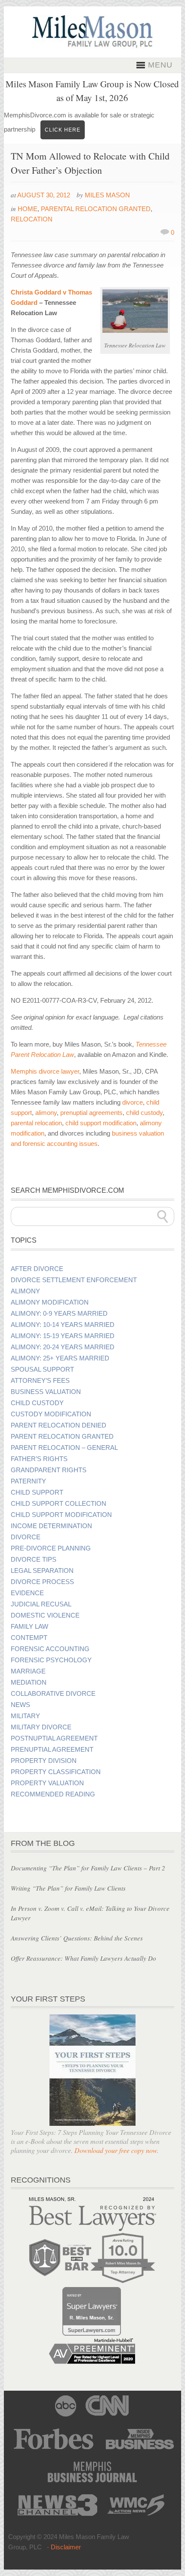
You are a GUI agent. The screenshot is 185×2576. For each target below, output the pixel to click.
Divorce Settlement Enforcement (74, 1280)
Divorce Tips (34, 1560)
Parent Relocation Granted (62, 1437)
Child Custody (37, 1403)
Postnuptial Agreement (54, 1738)
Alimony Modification (50, 1302)
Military (25, 1716)
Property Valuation (47, 1783)
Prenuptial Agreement (52, 1750)
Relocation (32, 219)
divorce (133, 1102)
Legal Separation (42, 1571)
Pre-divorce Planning (51, 1548)
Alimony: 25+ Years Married (60, 1358)
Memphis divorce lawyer (45, 1071)
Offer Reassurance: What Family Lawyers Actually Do (83, 1958)
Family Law (29, 1627)
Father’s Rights (39, 1459)
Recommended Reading (53, 1794)
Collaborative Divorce (53, 1694)
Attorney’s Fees (40, 1381)
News (20, 1705)
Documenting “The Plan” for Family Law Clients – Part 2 (88, 1868)
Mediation (29, 1683)
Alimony (25, 1291)
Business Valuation (46, 1392)
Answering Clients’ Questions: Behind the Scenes (77, 1938)
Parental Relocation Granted (96, 209)
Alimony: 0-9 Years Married (59, 1314)
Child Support (37, 1492)
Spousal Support (42, 1369)
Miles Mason (107, 195)
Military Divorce (41, 1727)
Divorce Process (42, 1582)
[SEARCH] (163, 1216)
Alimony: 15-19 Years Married (63, 1336)
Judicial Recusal (41, 1604)
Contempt (29, 1638)
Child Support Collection (59, 1504)
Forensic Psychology (51, 1660)
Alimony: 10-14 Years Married (63, 1325)
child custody (144, 1113)
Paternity (28, 1481)
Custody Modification (51, 1414)
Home (28, 209)
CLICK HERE (63, 130)
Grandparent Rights (49, 1470)
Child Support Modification (61, 1515)
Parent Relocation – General (64, 1448)
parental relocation (36, 1123)
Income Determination (51, 1526)
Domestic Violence (45, 1615)
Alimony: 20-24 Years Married (63, 1347)
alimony (46, 1113)
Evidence (27, 1593)
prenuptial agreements (91, 1113)
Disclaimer (66, 2547)
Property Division (44, 1761)
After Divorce (37, 1269)
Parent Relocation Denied (59, 1425)
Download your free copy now (116, 2150)
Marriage (28, 1671)
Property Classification (56, 1772)
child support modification (101, 1123)
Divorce (26, 1537)
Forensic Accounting (50, 1649)
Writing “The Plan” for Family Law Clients (68, 1888)
